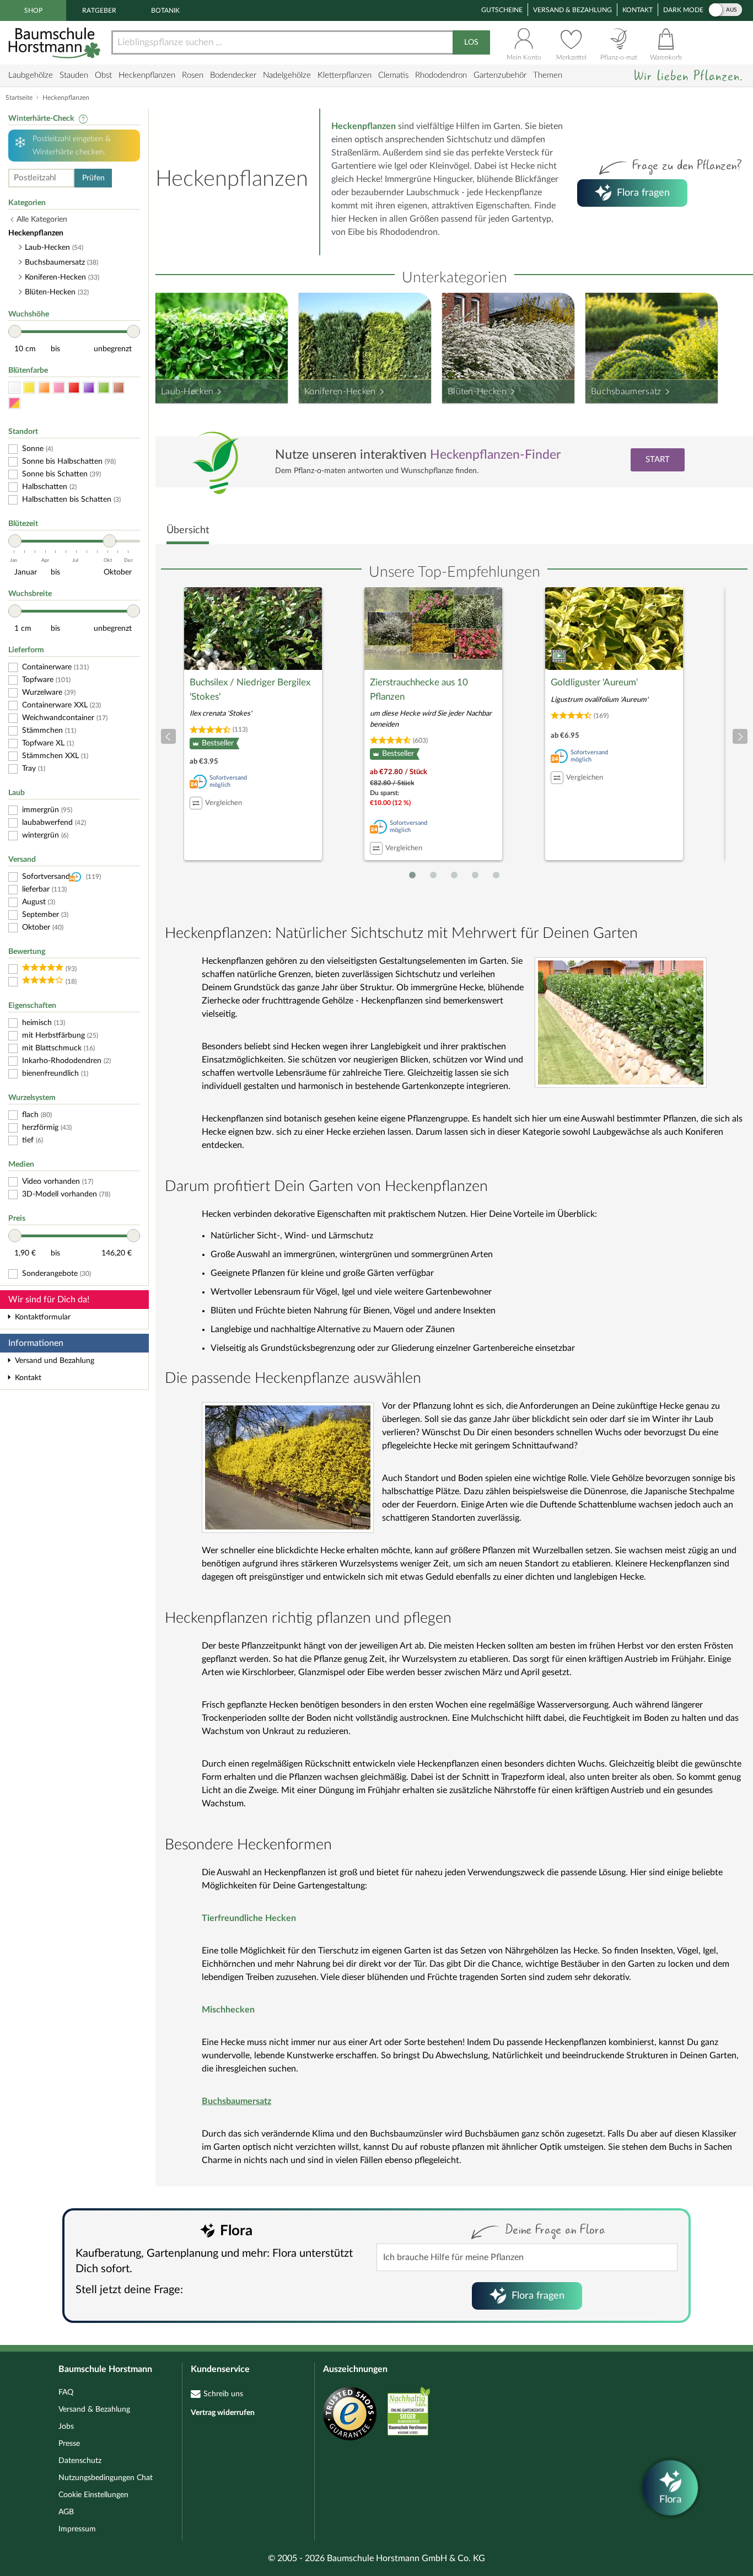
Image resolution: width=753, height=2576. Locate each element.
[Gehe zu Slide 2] (433, 875)
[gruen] (104, 388)
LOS (471, 42)
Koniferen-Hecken (340, 391)
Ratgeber (99, 10)
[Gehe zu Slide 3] (454, 875)
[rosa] (59, 388)
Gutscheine (502, 10)
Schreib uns (223, 2394)
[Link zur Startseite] (56, 43)
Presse (69, 2444)
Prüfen (93, 178)
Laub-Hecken (187, 391)
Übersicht (188, 530)
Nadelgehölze (287, 75)
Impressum (77, 2529)
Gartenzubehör (500, 75)
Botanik (165, 10)
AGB (66, 2512)
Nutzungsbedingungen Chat (106, 2478)
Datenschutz (80, 2461)
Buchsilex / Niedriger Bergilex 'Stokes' (250, 689)
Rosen (193, 75)
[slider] (15, 331)
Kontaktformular (43, 1317)
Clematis (393, 75)
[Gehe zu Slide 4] (475, 875)
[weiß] (14, 388)
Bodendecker (233, 75)
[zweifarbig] (14, 403)
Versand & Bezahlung (572, 10)
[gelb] (29, 388)
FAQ (66, 2392)
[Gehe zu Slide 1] (412, 875)
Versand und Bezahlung (55, 1361)
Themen (548, 75)
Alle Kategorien (42, 219)
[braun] (119, 388)
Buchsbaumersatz (626, 391)
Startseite (19, 98)
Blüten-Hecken (477, 391)
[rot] (74, 388)
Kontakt (638, 10)
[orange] (44, 388)
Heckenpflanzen (147, 75)
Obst (103, 75)
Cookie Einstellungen (93, 2495)
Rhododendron (441, 75)
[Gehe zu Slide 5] (496, 875)
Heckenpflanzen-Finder (495, 455)
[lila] (89, 388)
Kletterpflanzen (345, 75)
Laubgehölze (31, 75)
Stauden (74, 75)
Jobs (66, 2427)
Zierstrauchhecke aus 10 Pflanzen (419, 689)
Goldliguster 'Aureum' (594, 682)
